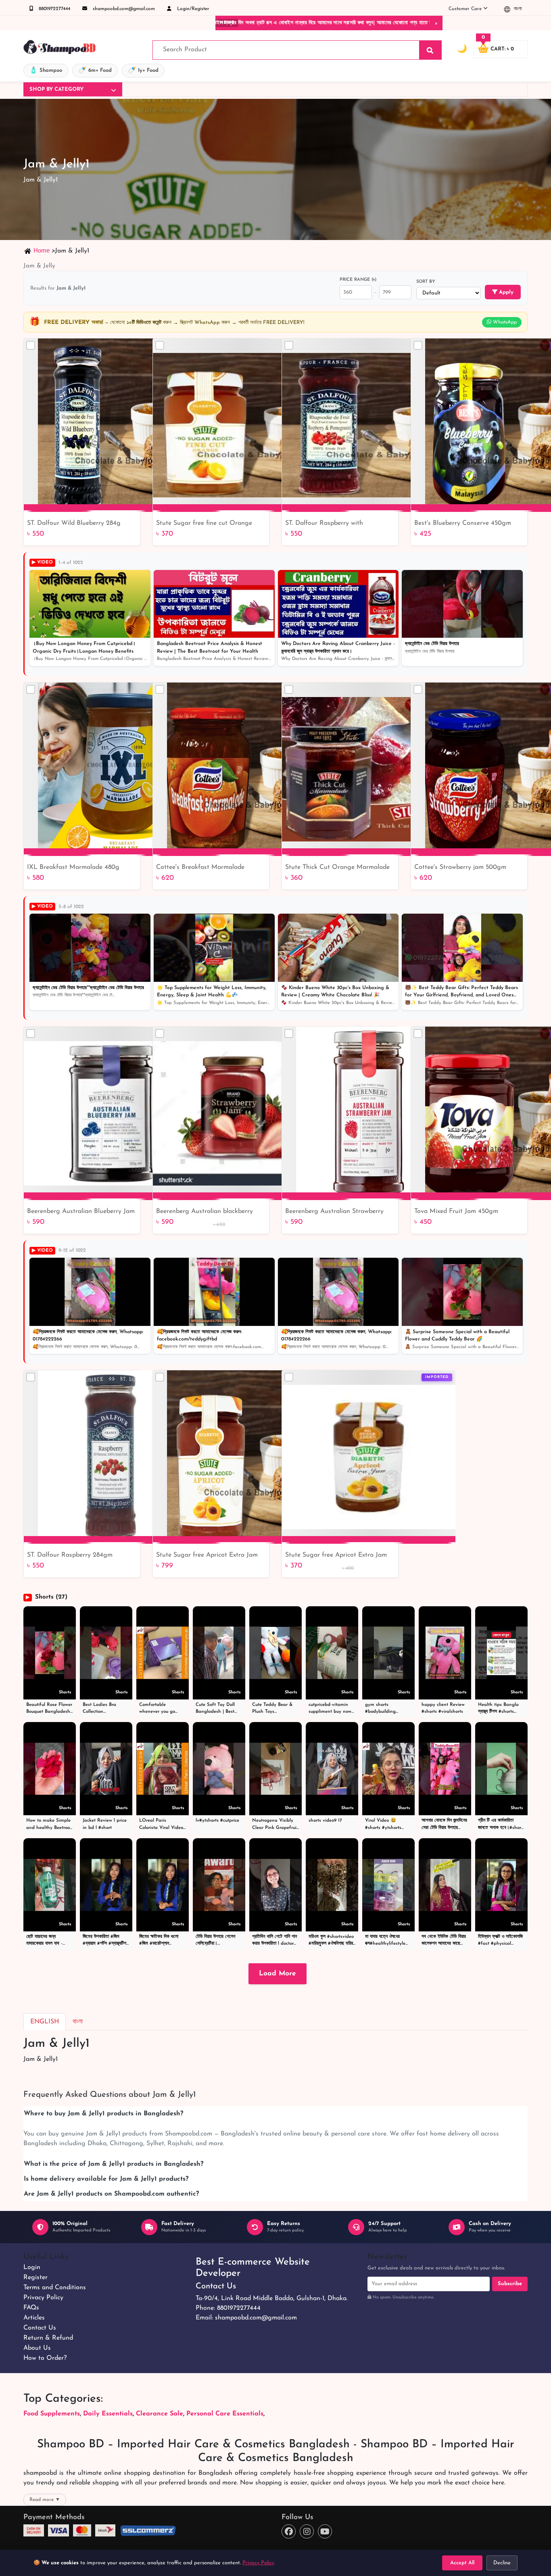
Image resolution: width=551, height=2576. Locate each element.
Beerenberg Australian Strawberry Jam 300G (334, 1212)
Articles (34, 2318)
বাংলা (517, 9)
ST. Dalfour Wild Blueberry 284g (74, 523)
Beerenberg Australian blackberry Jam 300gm (205, 1212)
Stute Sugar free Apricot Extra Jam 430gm (336, 1556)
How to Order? (45, 2358)
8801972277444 (54, 9)
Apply (505, 292)
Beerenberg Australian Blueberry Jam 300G (81, 1212)
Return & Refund (48, 2338)
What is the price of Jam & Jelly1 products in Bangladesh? (114, 2164)
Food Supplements (52, 2414)
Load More (278, 1974)
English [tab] (45, 2022)
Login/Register (192, 9)
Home (42, 250)
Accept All (462, 2563)
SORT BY (426, 282)
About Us (37, 2348)
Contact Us (40, 2328)
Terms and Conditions (55, 2288)
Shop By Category (56, 89)
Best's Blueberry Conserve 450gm (463, 523)
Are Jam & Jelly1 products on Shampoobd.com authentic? (111, 2194)
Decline (502, 2563)
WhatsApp (504, 322)
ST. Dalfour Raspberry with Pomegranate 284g (324, 524)
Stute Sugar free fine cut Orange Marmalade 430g (204, 524)
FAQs (31, 2308)
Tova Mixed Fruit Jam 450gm (456, 1211)
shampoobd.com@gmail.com (123, 9)
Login (32, 2267)
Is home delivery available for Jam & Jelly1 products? (106, 2179)
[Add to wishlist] (446, 1391)
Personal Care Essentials (225, 2414)
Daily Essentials (108, 2414)
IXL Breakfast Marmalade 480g (73, 867)
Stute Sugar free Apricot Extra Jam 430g (207, 1556)
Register (35, 2277)
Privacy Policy (43, 2298)
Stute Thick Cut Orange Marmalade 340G (337, 868)
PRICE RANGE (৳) (358, 280)
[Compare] (31, 345)
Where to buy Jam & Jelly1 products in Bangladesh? (103, 2114)
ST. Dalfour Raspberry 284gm (70, 1555)
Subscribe (510, 2284)
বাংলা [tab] (78, 2022)
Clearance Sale (160, 2414)
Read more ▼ (45, 2500)
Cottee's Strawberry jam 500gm (460, 867)
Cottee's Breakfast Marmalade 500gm (200, 868)
